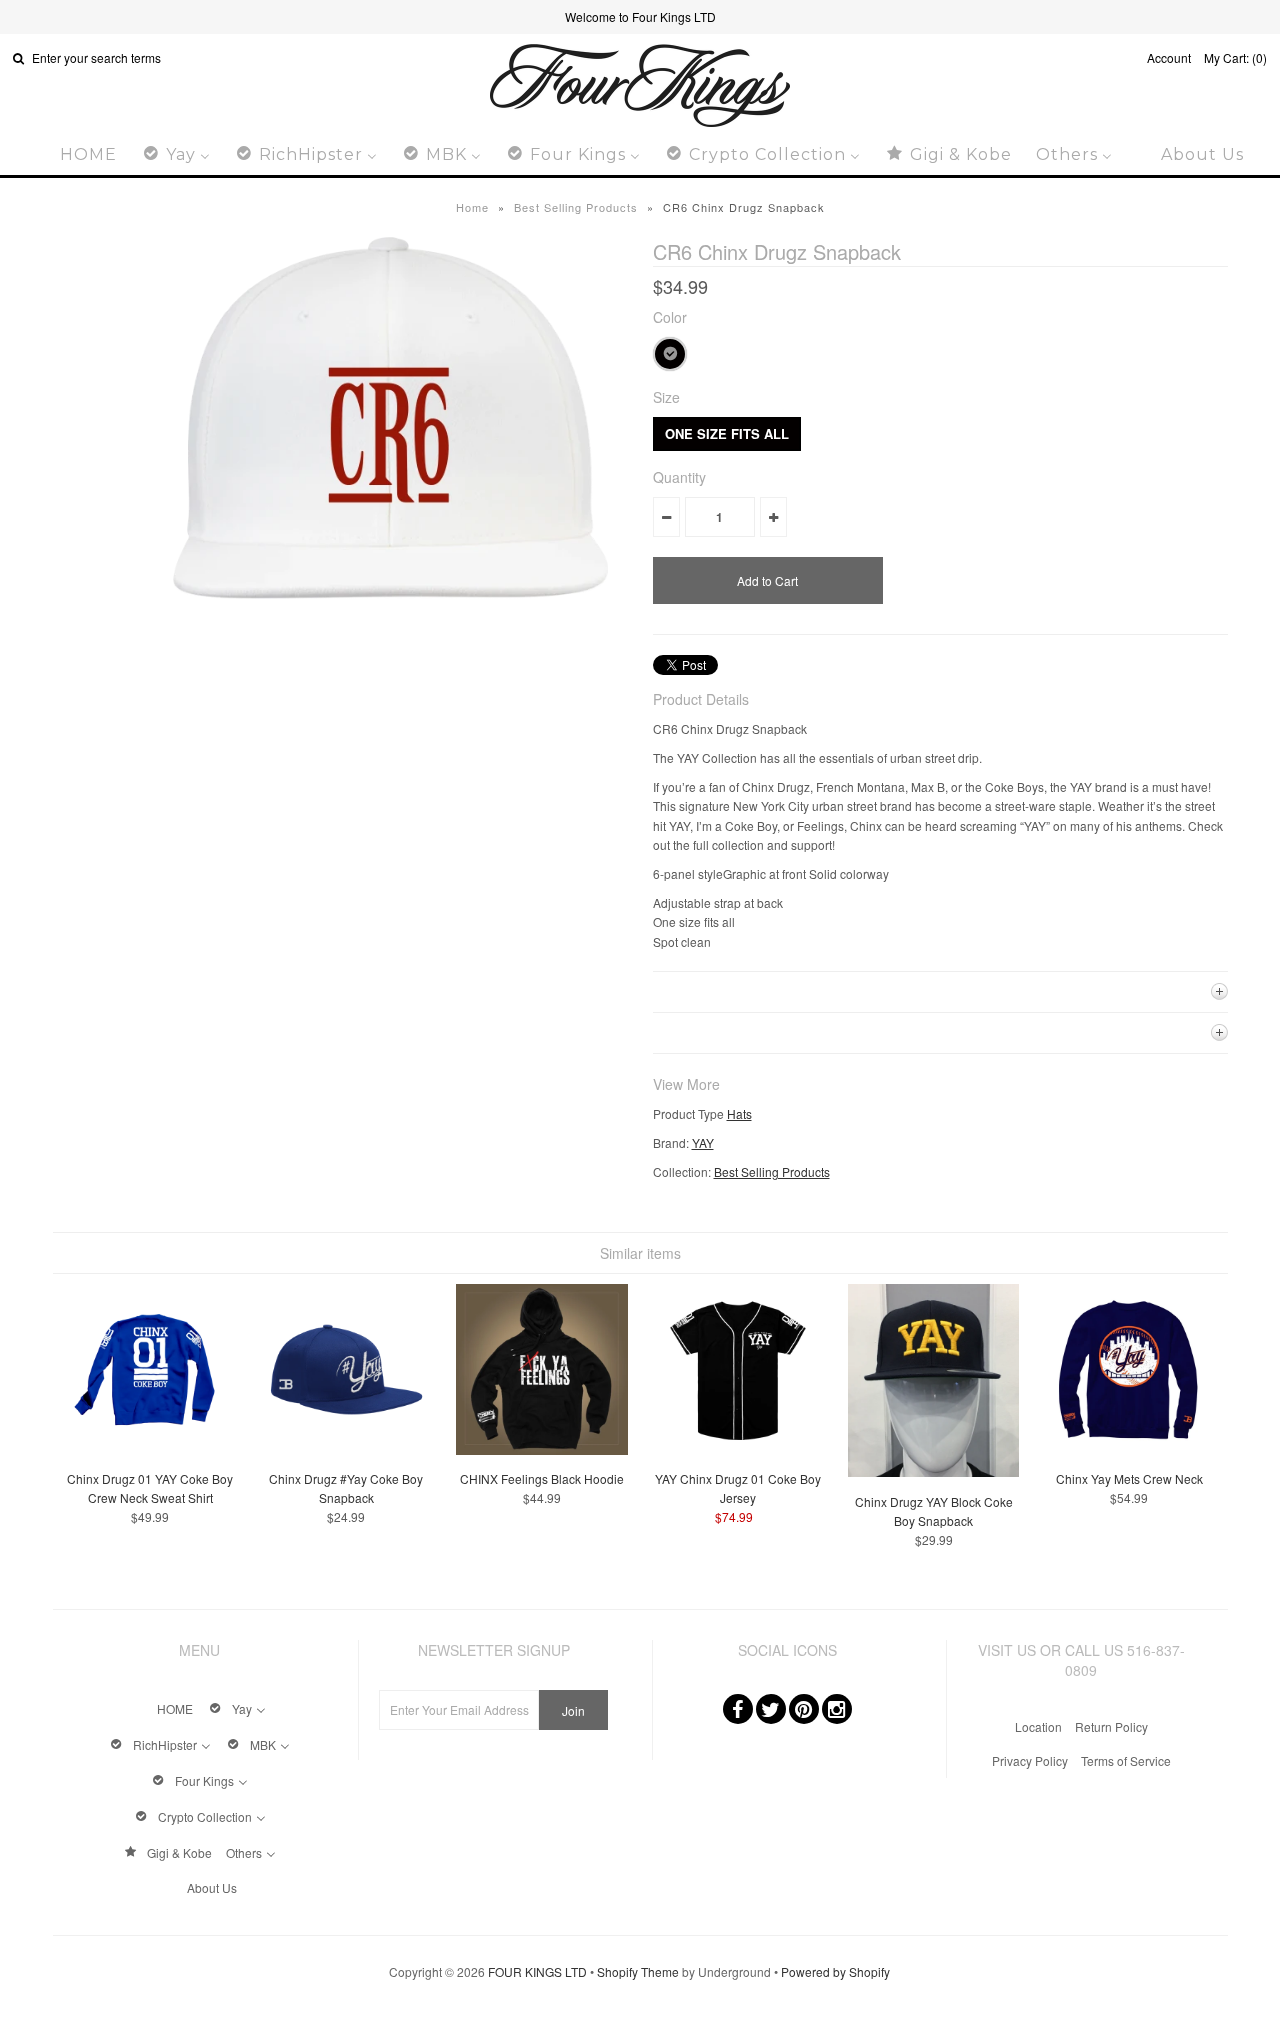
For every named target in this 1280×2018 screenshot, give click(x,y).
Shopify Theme (638, 1971)
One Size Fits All (727, 433)
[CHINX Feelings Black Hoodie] (541, 1449)
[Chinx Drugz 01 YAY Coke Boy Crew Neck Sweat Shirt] (150, 1449)
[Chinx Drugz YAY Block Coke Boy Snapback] (933, 1471)
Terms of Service (1126, 1760)
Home (472, 207)
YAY (703, 1142)
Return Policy (1111, 1726)
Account (1169, 57)
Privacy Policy (1030, 1760)
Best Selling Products (576, 207)
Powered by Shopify (835, 1971)
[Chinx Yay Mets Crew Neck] (1129, 1449)
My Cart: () (1235, 57)
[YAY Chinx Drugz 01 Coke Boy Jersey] (737, 1449)
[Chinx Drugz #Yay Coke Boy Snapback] (346, 1449)
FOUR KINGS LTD (537, 1971)
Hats (739, 1113)
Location (1038, 1726)
